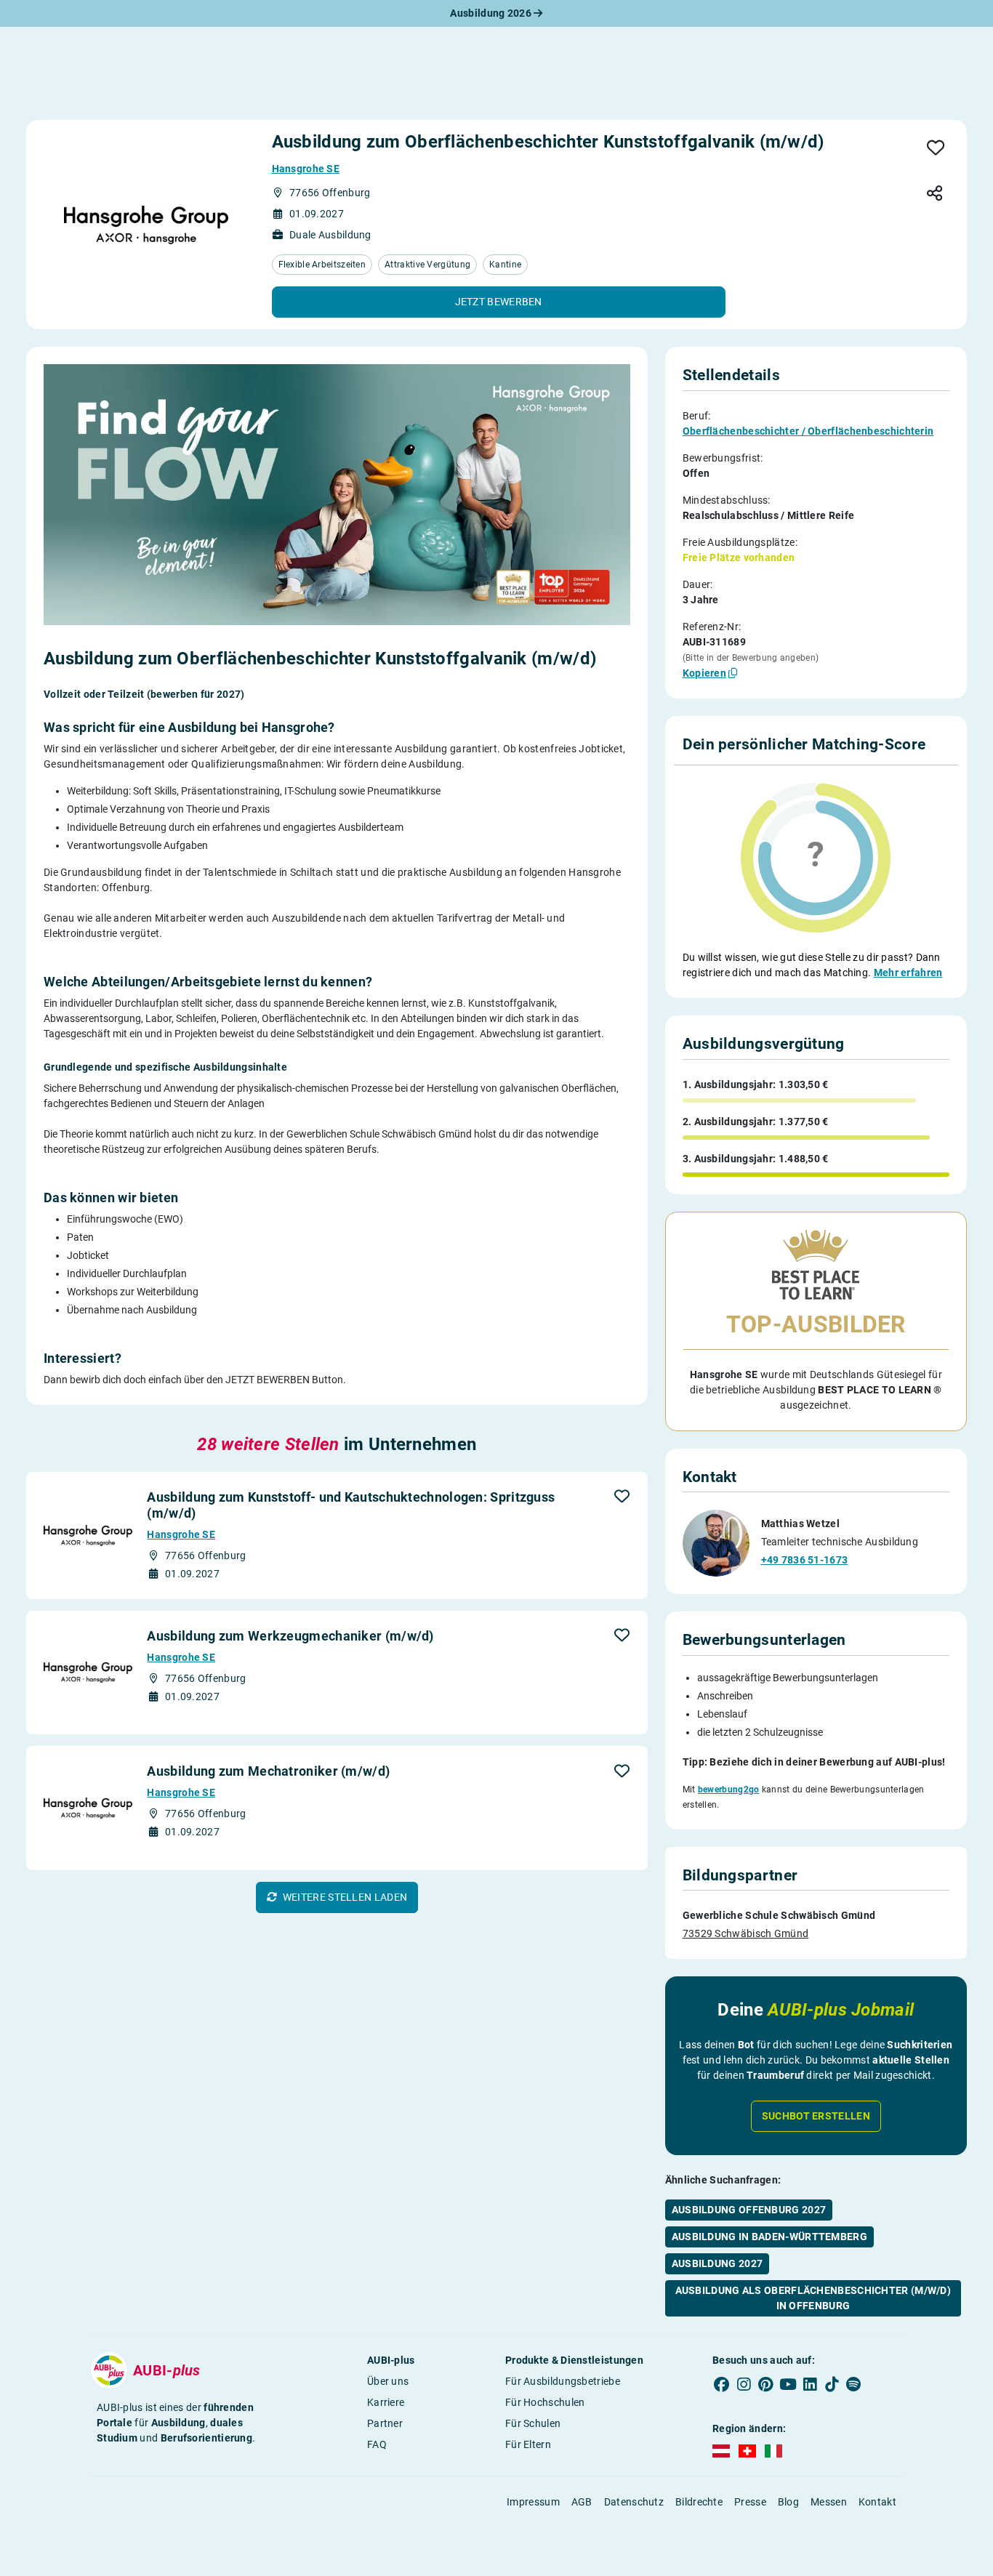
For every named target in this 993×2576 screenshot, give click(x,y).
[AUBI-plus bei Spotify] (854, 2384)
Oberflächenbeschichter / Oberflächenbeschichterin (808, 431)
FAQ (377, 2444)
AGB (582, 2502)
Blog (788, 2502)
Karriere (386, 2402)
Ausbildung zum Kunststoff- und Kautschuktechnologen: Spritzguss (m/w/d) (351, 1505)
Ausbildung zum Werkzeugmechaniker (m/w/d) (290, 1636)
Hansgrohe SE (306, 169)
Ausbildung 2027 (717, 2263)
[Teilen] (934, 194)
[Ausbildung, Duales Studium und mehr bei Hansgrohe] (146, 225)
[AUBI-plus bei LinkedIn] (810, 2384)
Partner (385, 2423)
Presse (750, 2502)
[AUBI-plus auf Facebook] (722, 2384)
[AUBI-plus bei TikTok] (832, 2384)
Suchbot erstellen (816, 2116)
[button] (499, 302)
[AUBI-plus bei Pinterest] (766, 2384)
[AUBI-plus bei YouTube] (788, 2384)
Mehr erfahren (908, 973)
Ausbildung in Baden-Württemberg (769, 2237)
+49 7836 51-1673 (805, 1560)
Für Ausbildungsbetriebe (563, 2381)
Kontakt (877, 2502)
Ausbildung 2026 (492, 13)
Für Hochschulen (545, 2402)
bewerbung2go (729, 1790)
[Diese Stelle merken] (936, 149)
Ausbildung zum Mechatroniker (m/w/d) (268, 1771)
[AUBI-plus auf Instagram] (744, 2384)
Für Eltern (528, 2444)
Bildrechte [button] (699, 2502)
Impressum (533, 2502)
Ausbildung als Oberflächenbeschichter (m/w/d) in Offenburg (813, 2298)
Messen (829, 2502)
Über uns (388, 2381)
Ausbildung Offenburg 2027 (749, 2210)
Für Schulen (533, 2423)
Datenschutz (634, 2502)
